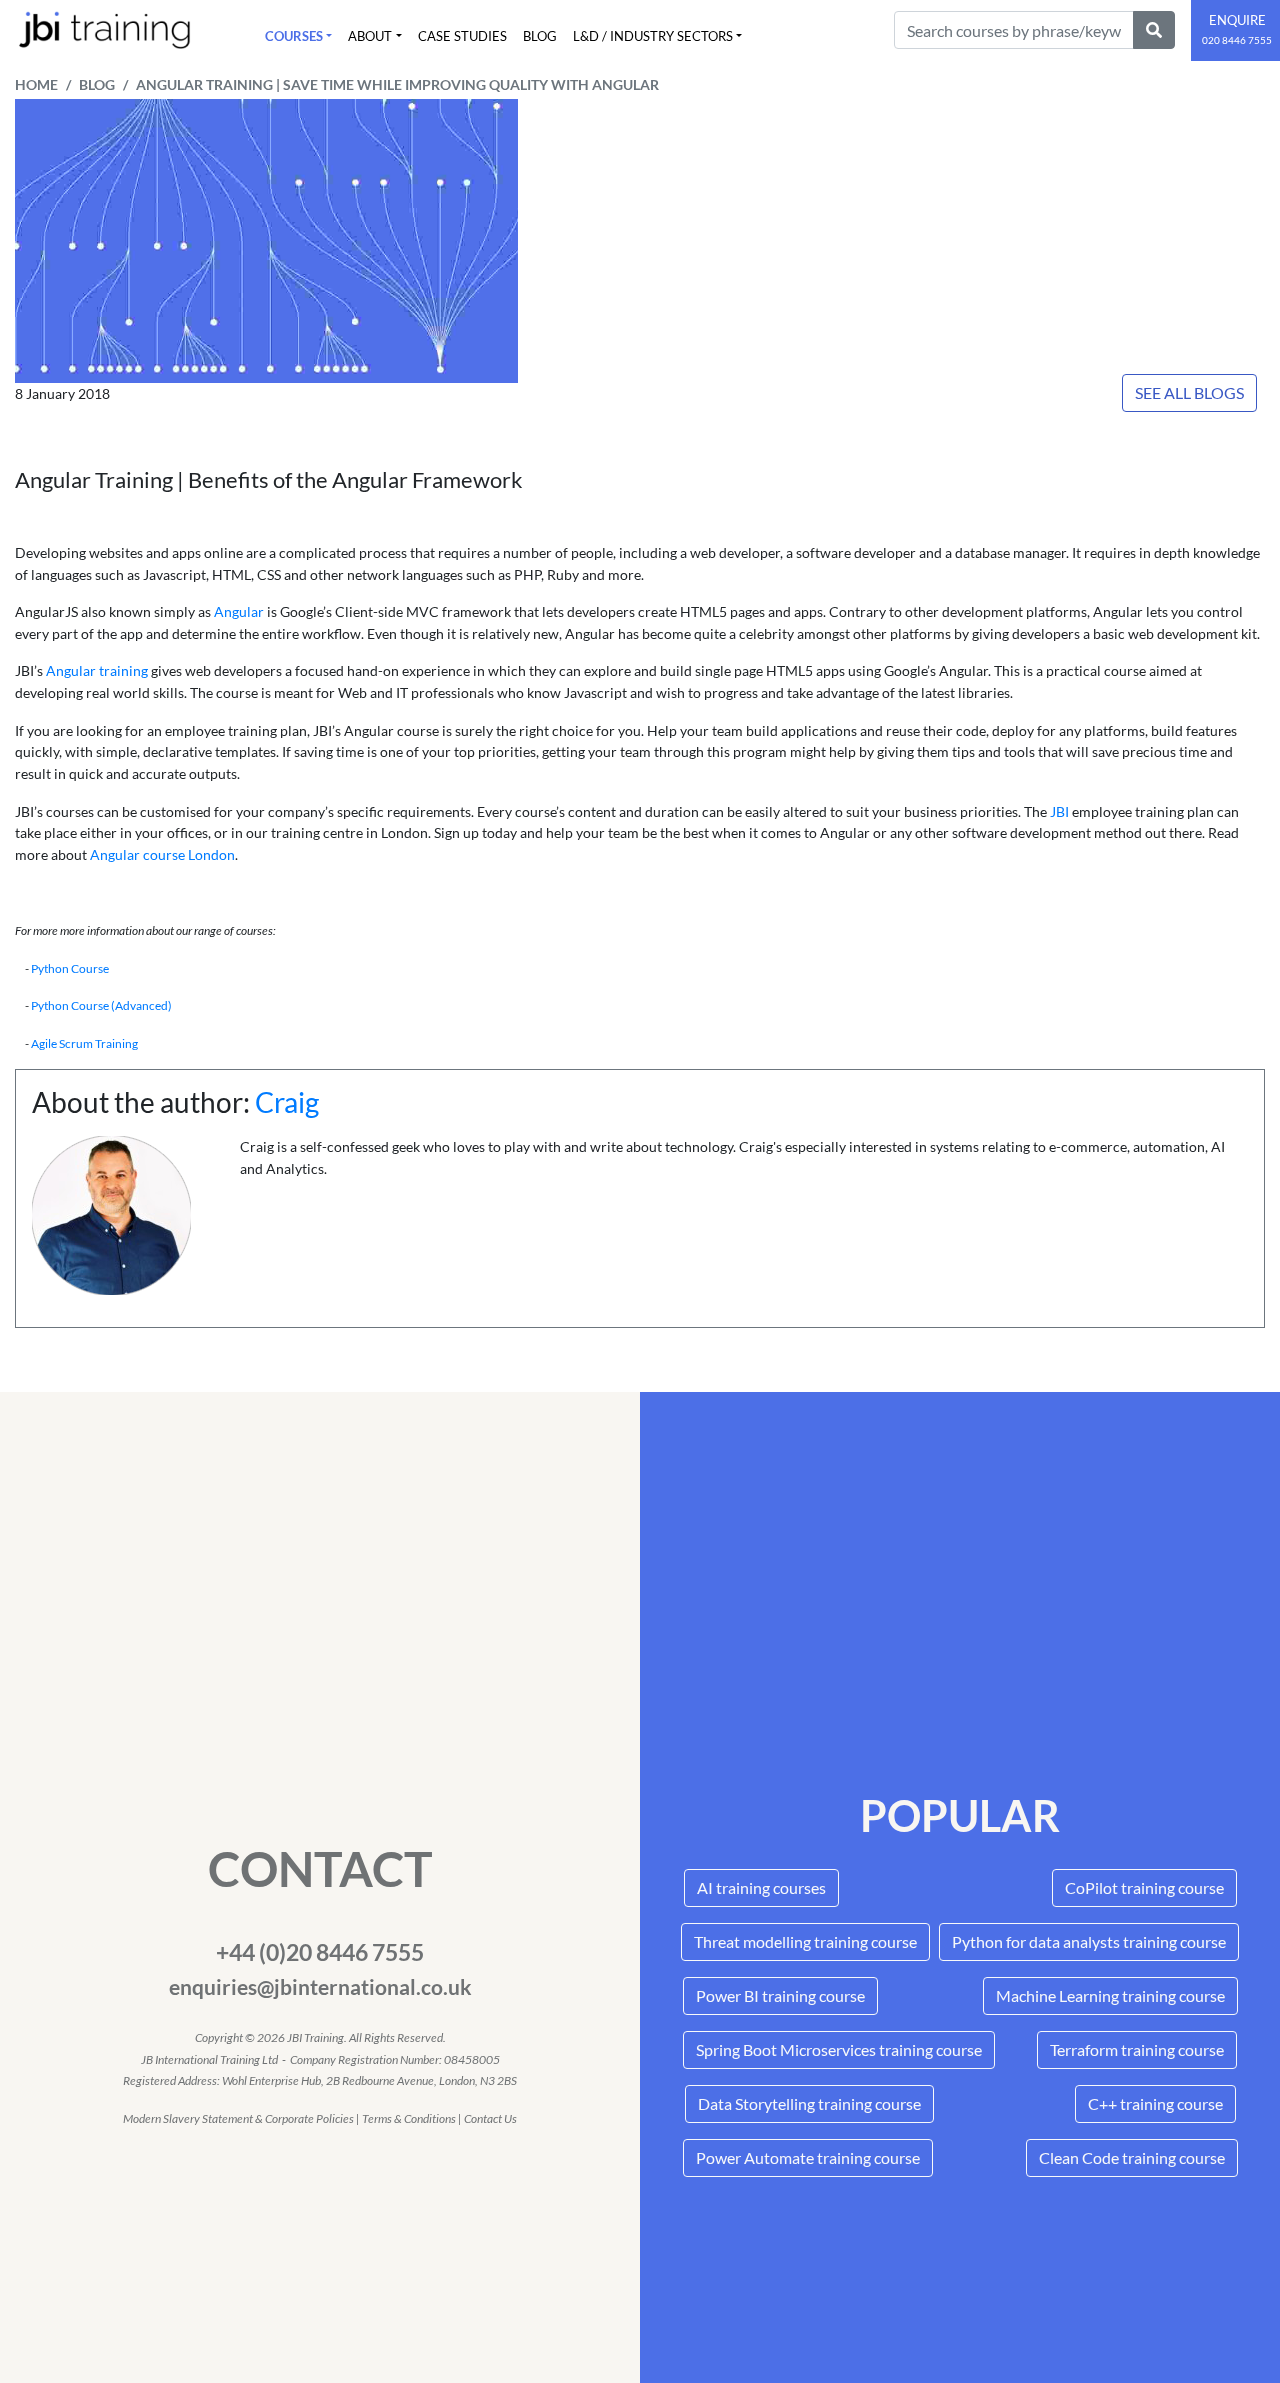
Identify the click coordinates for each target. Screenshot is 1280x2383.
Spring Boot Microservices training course (839, 2049)
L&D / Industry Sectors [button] (653, 36)
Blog (540, 36)
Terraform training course (1137, 2049)
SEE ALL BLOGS (1189, 392)
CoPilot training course (1144, 1887)
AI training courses (761, 1887)
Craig (287, 1102)
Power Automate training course (808, 2157)
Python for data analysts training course (1089, 1941)
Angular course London (162, 854)
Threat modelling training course (805, 1941)
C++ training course (1155, 2103)
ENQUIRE (1237, 29)
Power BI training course (780, 1995)
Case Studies (462, 36)
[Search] (1154, 30)
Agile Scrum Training (84, 1043)
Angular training (97, 670)
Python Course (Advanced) (101, 1005)
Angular (240, 611)
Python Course (70, 968)
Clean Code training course (1132, 2157)
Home (36, 85)
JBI (1059, 811)
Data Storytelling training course (809, 2103)
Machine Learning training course (1110, 1995)
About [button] (370, 36)
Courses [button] (294, 36)
